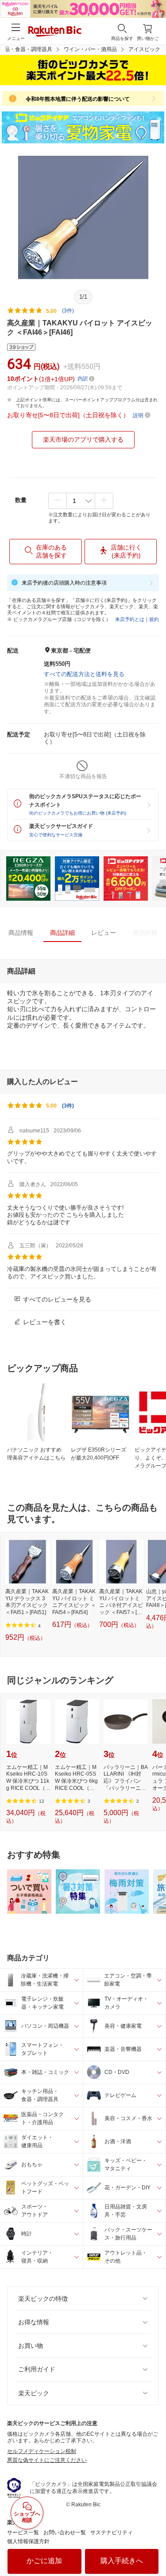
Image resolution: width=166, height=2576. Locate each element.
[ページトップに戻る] (153, 2547)
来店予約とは (130, 619)
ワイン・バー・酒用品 (90, 49)
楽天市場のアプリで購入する (83, 439)
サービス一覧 (23, 2532)
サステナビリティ (112, 2532)
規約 (154, 619)
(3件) (68, 311)
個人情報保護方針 (28, 2541)
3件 (68, 1106)
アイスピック (144, 49)
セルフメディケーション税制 (42, 2451)
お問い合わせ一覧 (65, 2532)
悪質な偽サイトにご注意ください (47, 2460)
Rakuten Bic (55, 32)
